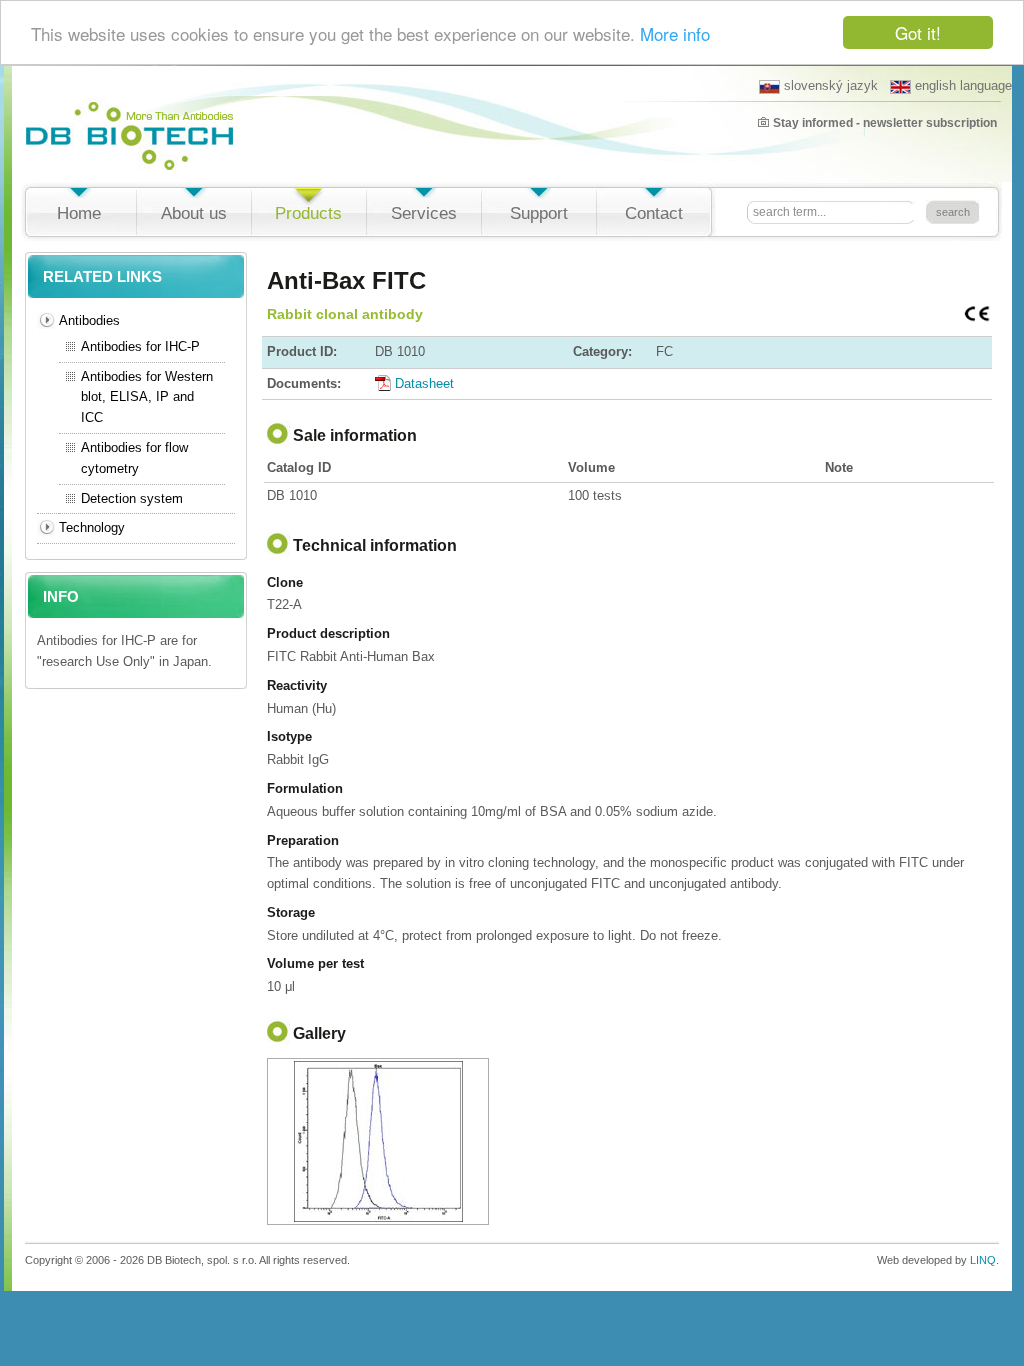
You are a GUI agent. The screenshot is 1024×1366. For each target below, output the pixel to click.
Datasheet (424, 383)
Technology (92, 527)
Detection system (132, 498)
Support (539, 213)
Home (79, 213)
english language (963, 85)
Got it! (918, 32)
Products (308, 213)
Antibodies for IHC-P (140, 346)
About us (194, 213)
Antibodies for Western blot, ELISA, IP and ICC (147, 397)
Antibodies (89, 320)
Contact (654, 213)
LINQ (983, 1260)
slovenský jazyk (831, 85)
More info (675, 33)
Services (424, 213)
